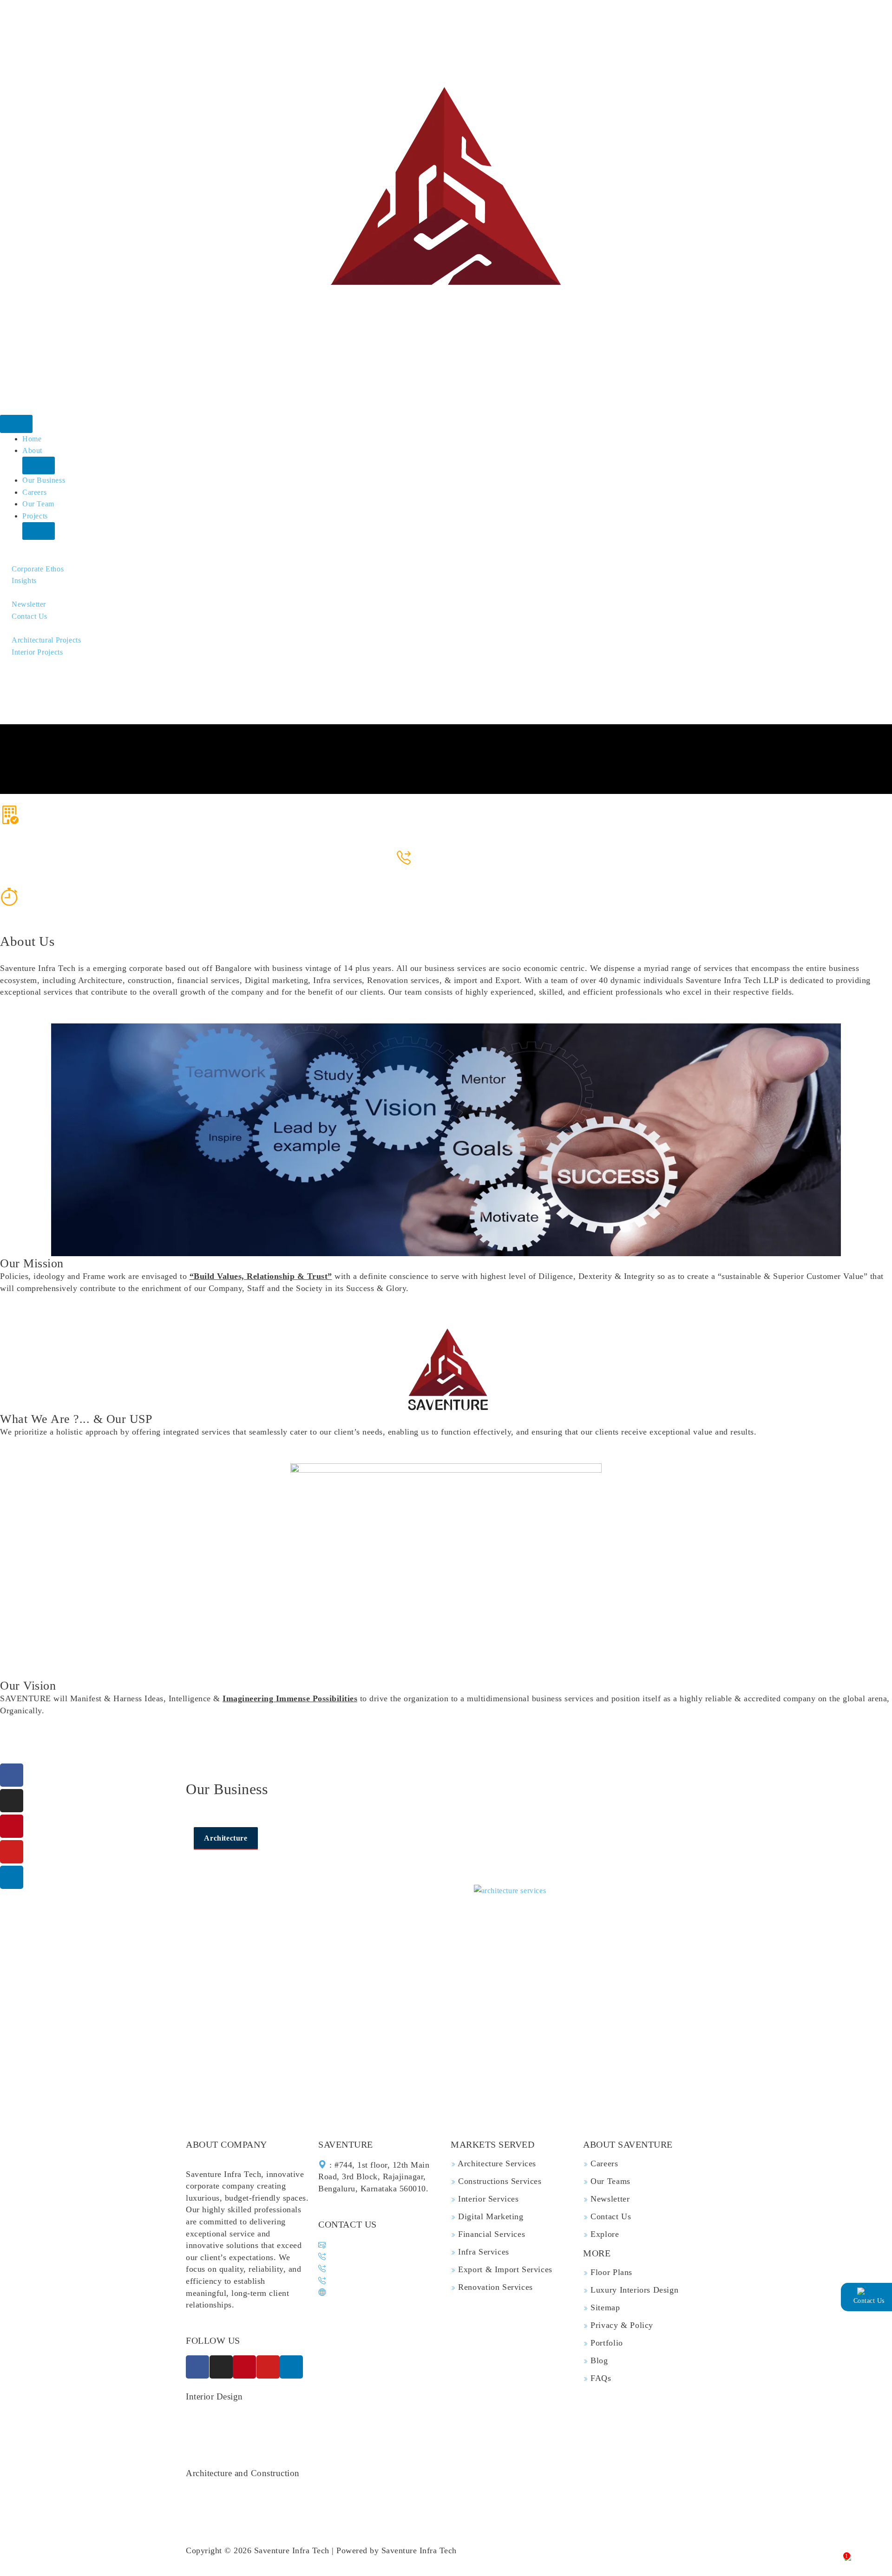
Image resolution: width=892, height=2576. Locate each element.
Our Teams (609, 2181)
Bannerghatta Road (419, 2417)
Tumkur (620, 2441)
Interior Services (487, 2199)
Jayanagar (241, 2417)
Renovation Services (494, 2287)
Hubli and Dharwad (648, 2429)
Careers (603, 2163)
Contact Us (610, 2216)
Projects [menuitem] (35, 516)
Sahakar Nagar (430, 2429)
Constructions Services (499, 2181)
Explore (604, 2234)
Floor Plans (610, 2272)
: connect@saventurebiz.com (373, 2245)
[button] (39, 465)
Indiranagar (660, 2417)
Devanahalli (478, 2429)
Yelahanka (306, 2429)
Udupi (592, 2441)
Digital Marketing (490, 2216)
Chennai (339, 2453)
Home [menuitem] (32, 439)
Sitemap (604, 2307)
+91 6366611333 (451, 858)
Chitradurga (451, 2441)
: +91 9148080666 (357, 2281)
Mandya (390, 2441)
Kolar (418, 2441)
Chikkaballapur (211, 2441)
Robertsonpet (526, 2441)
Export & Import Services (504, 2269)
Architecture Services (496, 2163)
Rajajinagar (364, 2417)
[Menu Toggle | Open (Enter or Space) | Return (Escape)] (16, 424)
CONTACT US (348, 2224)
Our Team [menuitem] (38, 504)
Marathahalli (320, 2417)
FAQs (600, 2378)
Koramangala (262, 2429)
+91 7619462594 (451, 870)
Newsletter (609, 2199)
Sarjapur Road (613, 2417)
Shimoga (653, 2441)
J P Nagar (279, 2417)
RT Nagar (519, 2429)
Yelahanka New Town (364, 2429)
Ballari (683, 2441)
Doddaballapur (266, 2441)
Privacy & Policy (621, 2325)
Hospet (565, 2441)
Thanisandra (560, 2429)
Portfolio (606, 2343)
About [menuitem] (32, 450)
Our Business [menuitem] (44, 480)
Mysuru (598, 2429)
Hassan (488, 2441)
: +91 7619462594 (357, 2257)
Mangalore (248, 2453)
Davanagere (206, 2453)
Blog (598, 2360)
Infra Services (482, 2252)
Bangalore (203, 2417)
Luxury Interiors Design (633, 2290)
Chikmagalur (350, 2441)
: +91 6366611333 (356, 2269)
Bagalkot (310, 2441)
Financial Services (490, 2234)
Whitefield (567, 2417)
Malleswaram (477, 2417)
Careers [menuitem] (34, 492)
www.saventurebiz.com (370, 2292)
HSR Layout (525, 2417)
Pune (313, 2453)
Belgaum (285, 2453)
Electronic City (211, 2429)
